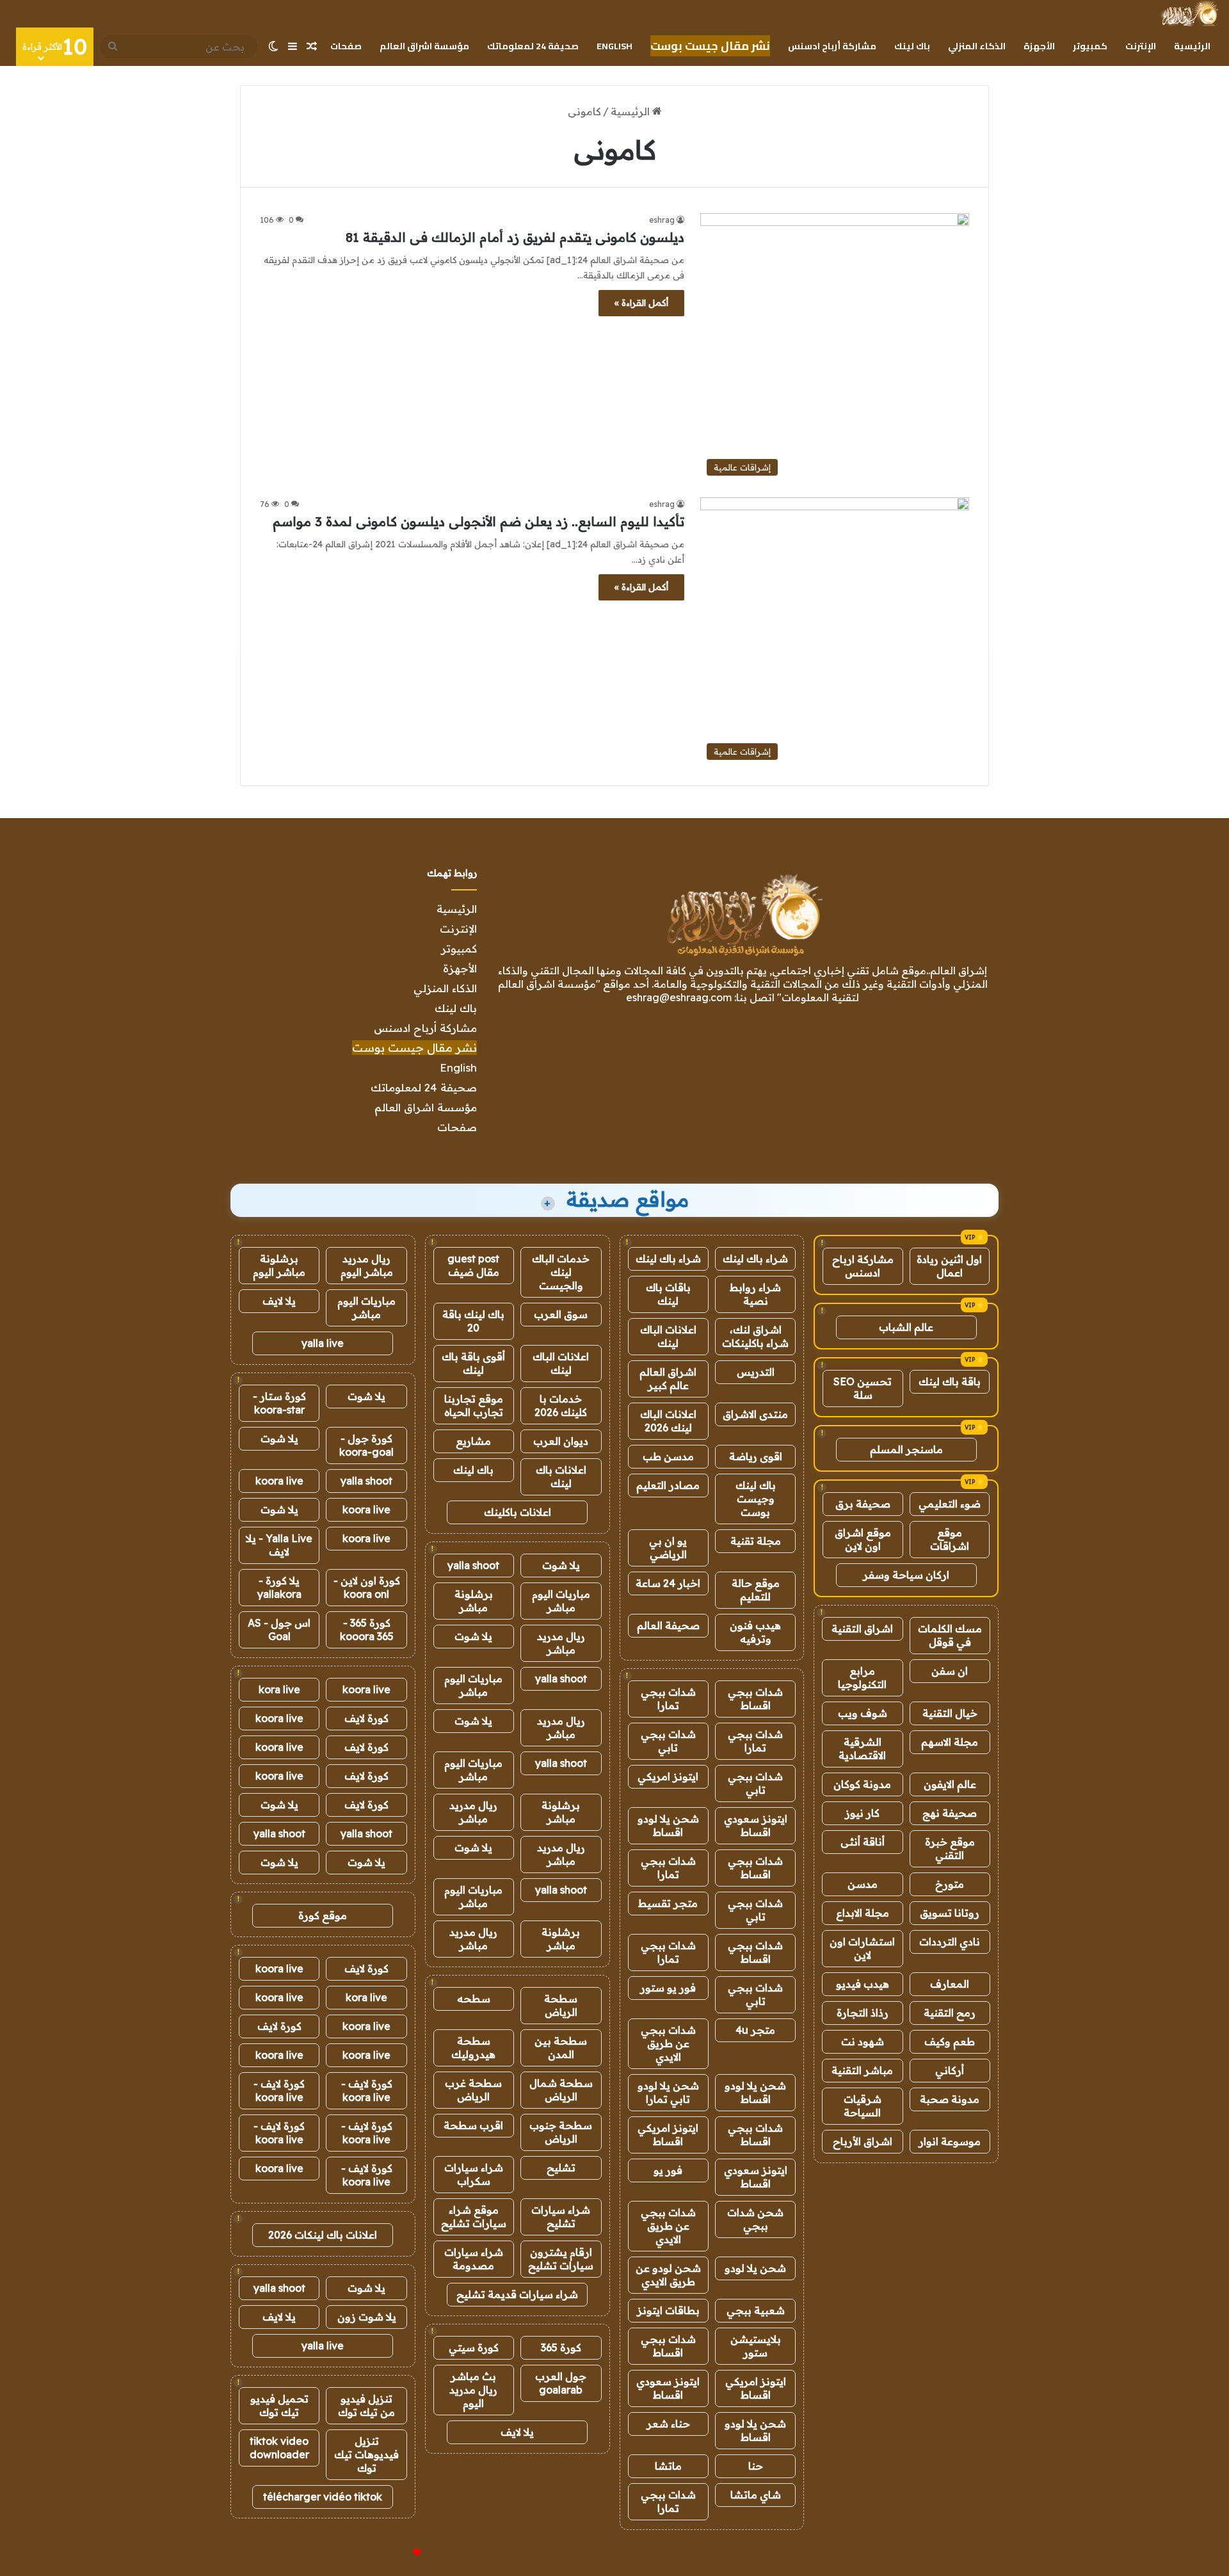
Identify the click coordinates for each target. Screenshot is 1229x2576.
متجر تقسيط (668, 1903)
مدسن (863, 1884)
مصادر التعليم (668, 1485)
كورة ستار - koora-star (279, 1403)
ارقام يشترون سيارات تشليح (561, 2259)
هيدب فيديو (863, 1984)
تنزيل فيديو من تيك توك (366, 2405)
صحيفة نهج (950, 1813)
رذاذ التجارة (863, 2013)
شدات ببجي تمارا (668, 1699)
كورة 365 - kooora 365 (367, 1630)
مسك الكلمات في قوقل (950, 1635)
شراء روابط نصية (755, 1294)
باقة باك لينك (950, 1381)
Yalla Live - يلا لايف (279, 1545)
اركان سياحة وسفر (906, 1575)
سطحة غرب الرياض (473, 2090)
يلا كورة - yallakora (279, 1587)
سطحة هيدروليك (473, 2048)
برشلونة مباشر (474, 1601)
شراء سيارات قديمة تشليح (517, 2294)
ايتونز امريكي (668, 1776)
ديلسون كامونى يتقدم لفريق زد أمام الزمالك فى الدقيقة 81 (515, 237)
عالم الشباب (906, 1327)
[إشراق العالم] (1189, 13)
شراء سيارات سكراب (474, 2174)
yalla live (323, 1343)
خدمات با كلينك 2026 (561, 1405)
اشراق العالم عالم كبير (668, 1379)
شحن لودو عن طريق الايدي (668, 2275)
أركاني (950, 2070)
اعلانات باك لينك (561, 1477)
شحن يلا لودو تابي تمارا (668, 2092)
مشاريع (473, 1441)
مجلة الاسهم (950, 1742)
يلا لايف (517, 2432)
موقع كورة (323, 1915)
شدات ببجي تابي (668, 1741)
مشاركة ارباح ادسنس (863, 1266)
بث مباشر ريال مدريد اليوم (473, 2390)
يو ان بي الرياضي (668, 1548)
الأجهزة (1039, 46)
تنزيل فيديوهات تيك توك (366, 2454)
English (614, 46)
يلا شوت (561, 1565)
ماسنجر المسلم (906, 1449)
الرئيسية (1192, 46)
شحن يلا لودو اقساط (668, 1825)
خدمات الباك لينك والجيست (561, 1272)
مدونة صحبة (950, 2099)
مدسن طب (668, 1456)
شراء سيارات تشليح (561, 2217)
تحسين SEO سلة (863, 1388)
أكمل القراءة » (641, 303)
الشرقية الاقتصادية (862, 1749)
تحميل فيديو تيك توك (279, 2405)
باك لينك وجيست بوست (756, 1499)
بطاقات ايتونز (668, 2310)
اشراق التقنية (862, 1629)
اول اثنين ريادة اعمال (949, 1266)
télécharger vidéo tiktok (323, 2497)
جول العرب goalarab (561, 2383)
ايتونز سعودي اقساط (756, 1825)
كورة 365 (561, 2347)
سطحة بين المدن (561, 2048)
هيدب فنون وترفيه (755, 1632)
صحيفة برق (863, 1504)
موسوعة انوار (950, 2141)
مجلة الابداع (863, 1913)
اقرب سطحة (473, 2125)
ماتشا (668, 2466)
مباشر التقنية (862, 2070)
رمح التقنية (950, 2013)
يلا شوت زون (367, 2317)
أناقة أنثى (863, 1842)
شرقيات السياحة (863, 2106)
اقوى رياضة (756, 1456)
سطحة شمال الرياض (561, 2090)
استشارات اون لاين (862, 1948)
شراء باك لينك (755, 1259)
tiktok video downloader (279, 2448)
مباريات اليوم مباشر (561, 1601)
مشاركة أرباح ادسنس (832, 46)
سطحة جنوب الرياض (561, 2132)
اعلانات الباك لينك (668, 1336)
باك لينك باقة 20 (473, 1321)
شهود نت (863, 2041)
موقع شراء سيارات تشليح (474, 2217)
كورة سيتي (474, 2347)
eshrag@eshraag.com (679, 997)
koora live (279, 1481)
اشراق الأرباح (863, 2141)
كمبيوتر (1090, 46)
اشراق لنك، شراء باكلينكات (755, 1336)
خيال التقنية (950, 1713)
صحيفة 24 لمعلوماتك (533, 46)
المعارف (950, 1984)
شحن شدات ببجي (755, 2219)
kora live (279, 1689)
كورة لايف (366, 1718)
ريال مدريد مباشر (561, 1643)
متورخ (950, 1884)
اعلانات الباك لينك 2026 (668, 1421)
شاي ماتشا (756, 2495)
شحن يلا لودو (755, 2268)
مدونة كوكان (862, 1784)
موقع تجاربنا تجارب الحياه (474, 1405)
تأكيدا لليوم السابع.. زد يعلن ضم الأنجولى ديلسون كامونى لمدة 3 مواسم (478, 521)
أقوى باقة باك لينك (473, 1363)
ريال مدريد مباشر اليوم (367, 1265)
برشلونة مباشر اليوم (279, 1265)
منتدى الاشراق (755, 1414)
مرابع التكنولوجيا (862, 1678)
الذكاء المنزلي (977, 46)
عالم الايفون (950, 1784)
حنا (756, 2466)
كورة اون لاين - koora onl (367, 1587)
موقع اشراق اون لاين (863, 1539)
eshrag (662, 220)
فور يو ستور (668, 1988)
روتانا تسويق (950, 1913)
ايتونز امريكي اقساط (668, 2135)
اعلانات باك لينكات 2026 (323, 2235)
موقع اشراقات (950, 1539)
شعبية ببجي (756, 2310)
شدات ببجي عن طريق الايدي (668, 2043)
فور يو (668, 2170)
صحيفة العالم (668, 1625)
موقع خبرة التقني (950, 1848)
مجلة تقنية (756, 1541)
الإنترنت (1141, 46)
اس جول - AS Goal (279, 1630)
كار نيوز (862, 1813)
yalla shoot (473, 1565)
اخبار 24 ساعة (668, 1583)
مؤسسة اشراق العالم (424, 46)
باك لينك (912, 46)
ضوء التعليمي (950, 1504)
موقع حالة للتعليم (756, 1590)
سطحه (474, 1999)
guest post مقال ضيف (473, 1265)
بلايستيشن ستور (756, 2346)
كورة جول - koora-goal (366, 1445)
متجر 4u (755, 2030)
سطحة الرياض (561, 2005)
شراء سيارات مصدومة (474, 2259)
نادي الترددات (950, 1942)
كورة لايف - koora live (367, 2090)
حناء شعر (668, 2424)
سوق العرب (561, 1314)
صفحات (346, 46)
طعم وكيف (950, 2041)
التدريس (756, 1372)
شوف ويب (863, 1713)
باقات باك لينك (668, 1294)
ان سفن (950, 1671)
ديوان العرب (561, 1441)
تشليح (561, 2168)
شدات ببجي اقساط (755, 1699)
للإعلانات (396, 2553)
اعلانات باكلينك (518, 1512)
